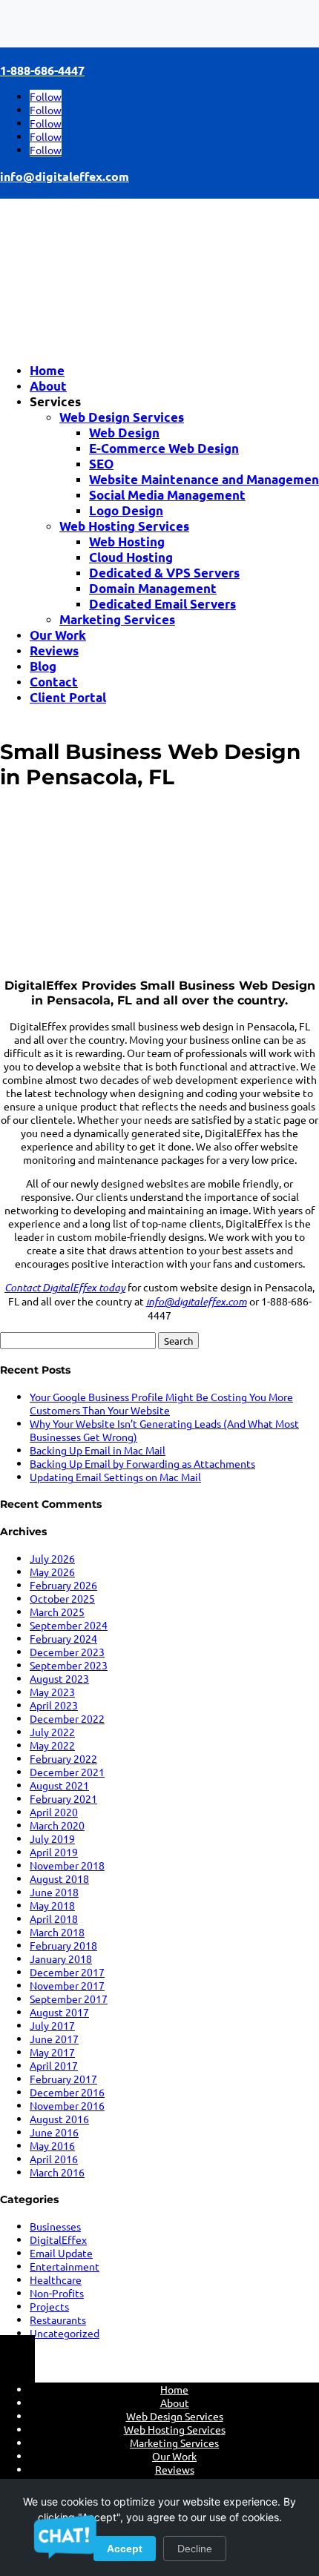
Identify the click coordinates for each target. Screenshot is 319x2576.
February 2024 (63, 1638)
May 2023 (52, 1692)
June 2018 (54, 1892)
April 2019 (54, 1852)
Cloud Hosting (131, 557)
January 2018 (61, 1959)
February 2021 (63, 1798)
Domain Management (153, 588)
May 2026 (52, 1572)
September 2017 (69, 1999)
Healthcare (56, 2279)
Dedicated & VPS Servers (164, 573)
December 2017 (67, 1972)
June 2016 (54, 2132)
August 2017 (59, 2012)
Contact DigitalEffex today (65, 1287)
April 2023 (54, 1705)
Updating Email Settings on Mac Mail (115, 1477)
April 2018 (54, 1918)
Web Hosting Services (124, 526)
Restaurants (58, 2320)
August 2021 (59, 1785)
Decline (195, 2549)
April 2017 (54, 2065)
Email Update (61, 2253)
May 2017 (52, 2052)
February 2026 (63, 1585)
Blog (43, 666)
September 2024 (69, 1625)
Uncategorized (65, 2333)
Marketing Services (117, 619)
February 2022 (63, 1758)
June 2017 (54, 2039)
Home (47, 370)
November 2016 (67, 2105)
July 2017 (52, 2025)
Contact (54, 682)
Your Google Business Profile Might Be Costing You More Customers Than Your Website (161, 1403)
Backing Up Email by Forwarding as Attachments (142, 1463)
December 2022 (67, 1718)
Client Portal (68, 697)
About (48, 386)
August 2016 (59, 2119)
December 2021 (67, 1772)
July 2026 (52, 1558)
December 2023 (67, 1652)
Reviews (54, 650)
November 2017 (67, 1985)
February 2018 (63, 1945)
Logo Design (126, 510)
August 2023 (59, 1678)
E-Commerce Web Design (164, 448)
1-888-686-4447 (42, 70)
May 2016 (52, 2145)
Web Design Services (122, 417)
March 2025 (57, 1612)
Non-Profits (57, 2293)
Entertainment (65, 2266)
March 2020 (57, 1825)
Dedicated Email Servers (162, 604)
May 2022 (52, 1745)
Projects (49, 2306)
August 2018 (59, 1878)
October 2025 (62, 1598)
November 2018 (67, 1865)
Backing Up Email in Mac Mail (98, 1450)
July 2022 (52, 1732)
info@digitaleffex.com (65, 176)
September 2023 (69, 1665)
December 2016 (67, 2092)
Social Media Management (167, 495)
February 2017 (63, 2079)
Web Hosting (127, 542)
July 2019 (52, 1838)
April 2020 (54, 1812)
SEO (101, 464)
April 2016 (54, 2159)
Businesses (55, 2226)
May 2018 (52, 1905)
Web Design (124, 433)
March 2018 (57, 1932)
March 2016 (57, 2172)
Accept (125, 2549)
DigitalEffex (58, 2239)
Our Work (58, 635)
